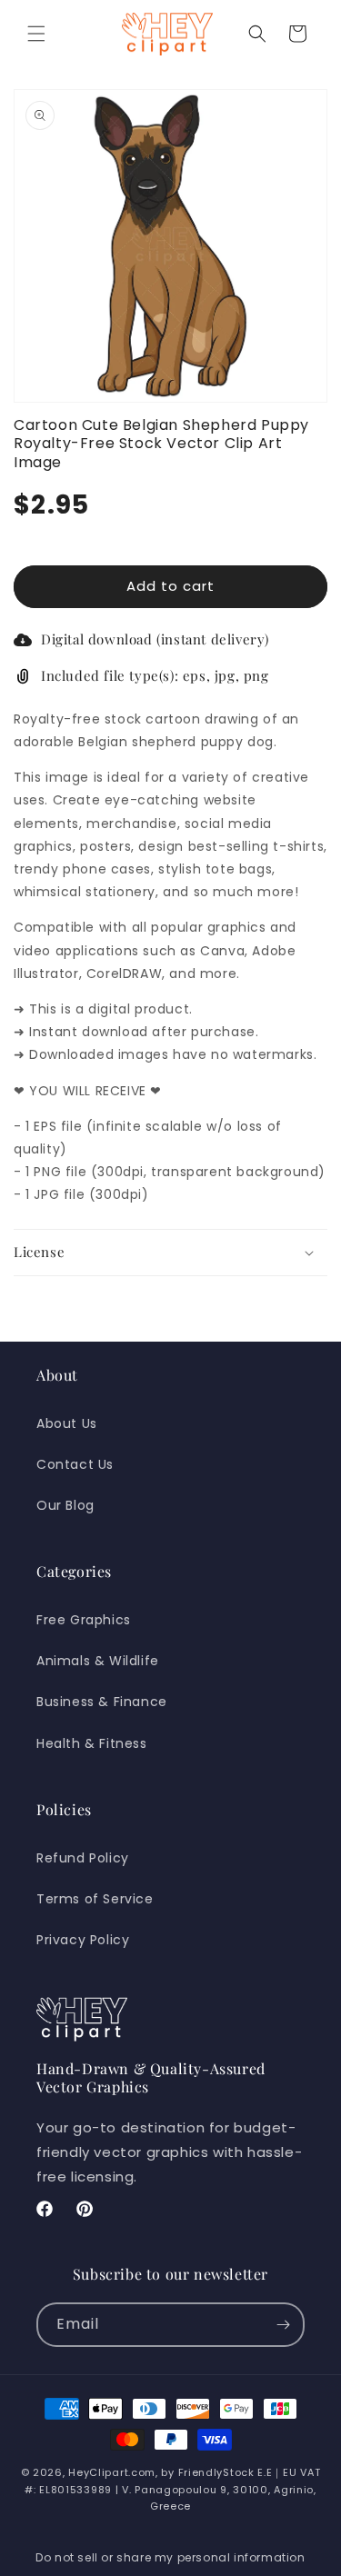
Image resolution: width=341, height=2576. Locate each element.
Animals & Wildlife (98, 1661)
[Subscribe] (283, 2325)
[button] (36, 34)
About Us (67, 1423)
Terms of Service (95, 1899)
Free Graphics (84, 1620)
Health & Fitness (92, 1743)
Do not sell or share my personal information (170, 2557)
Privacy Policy (83, 1940)
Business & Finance (102, 1702)
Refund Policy (83, 1858)
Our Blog (65, 1505)
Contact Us (75, 1464)
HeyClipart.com (112, 2472)
